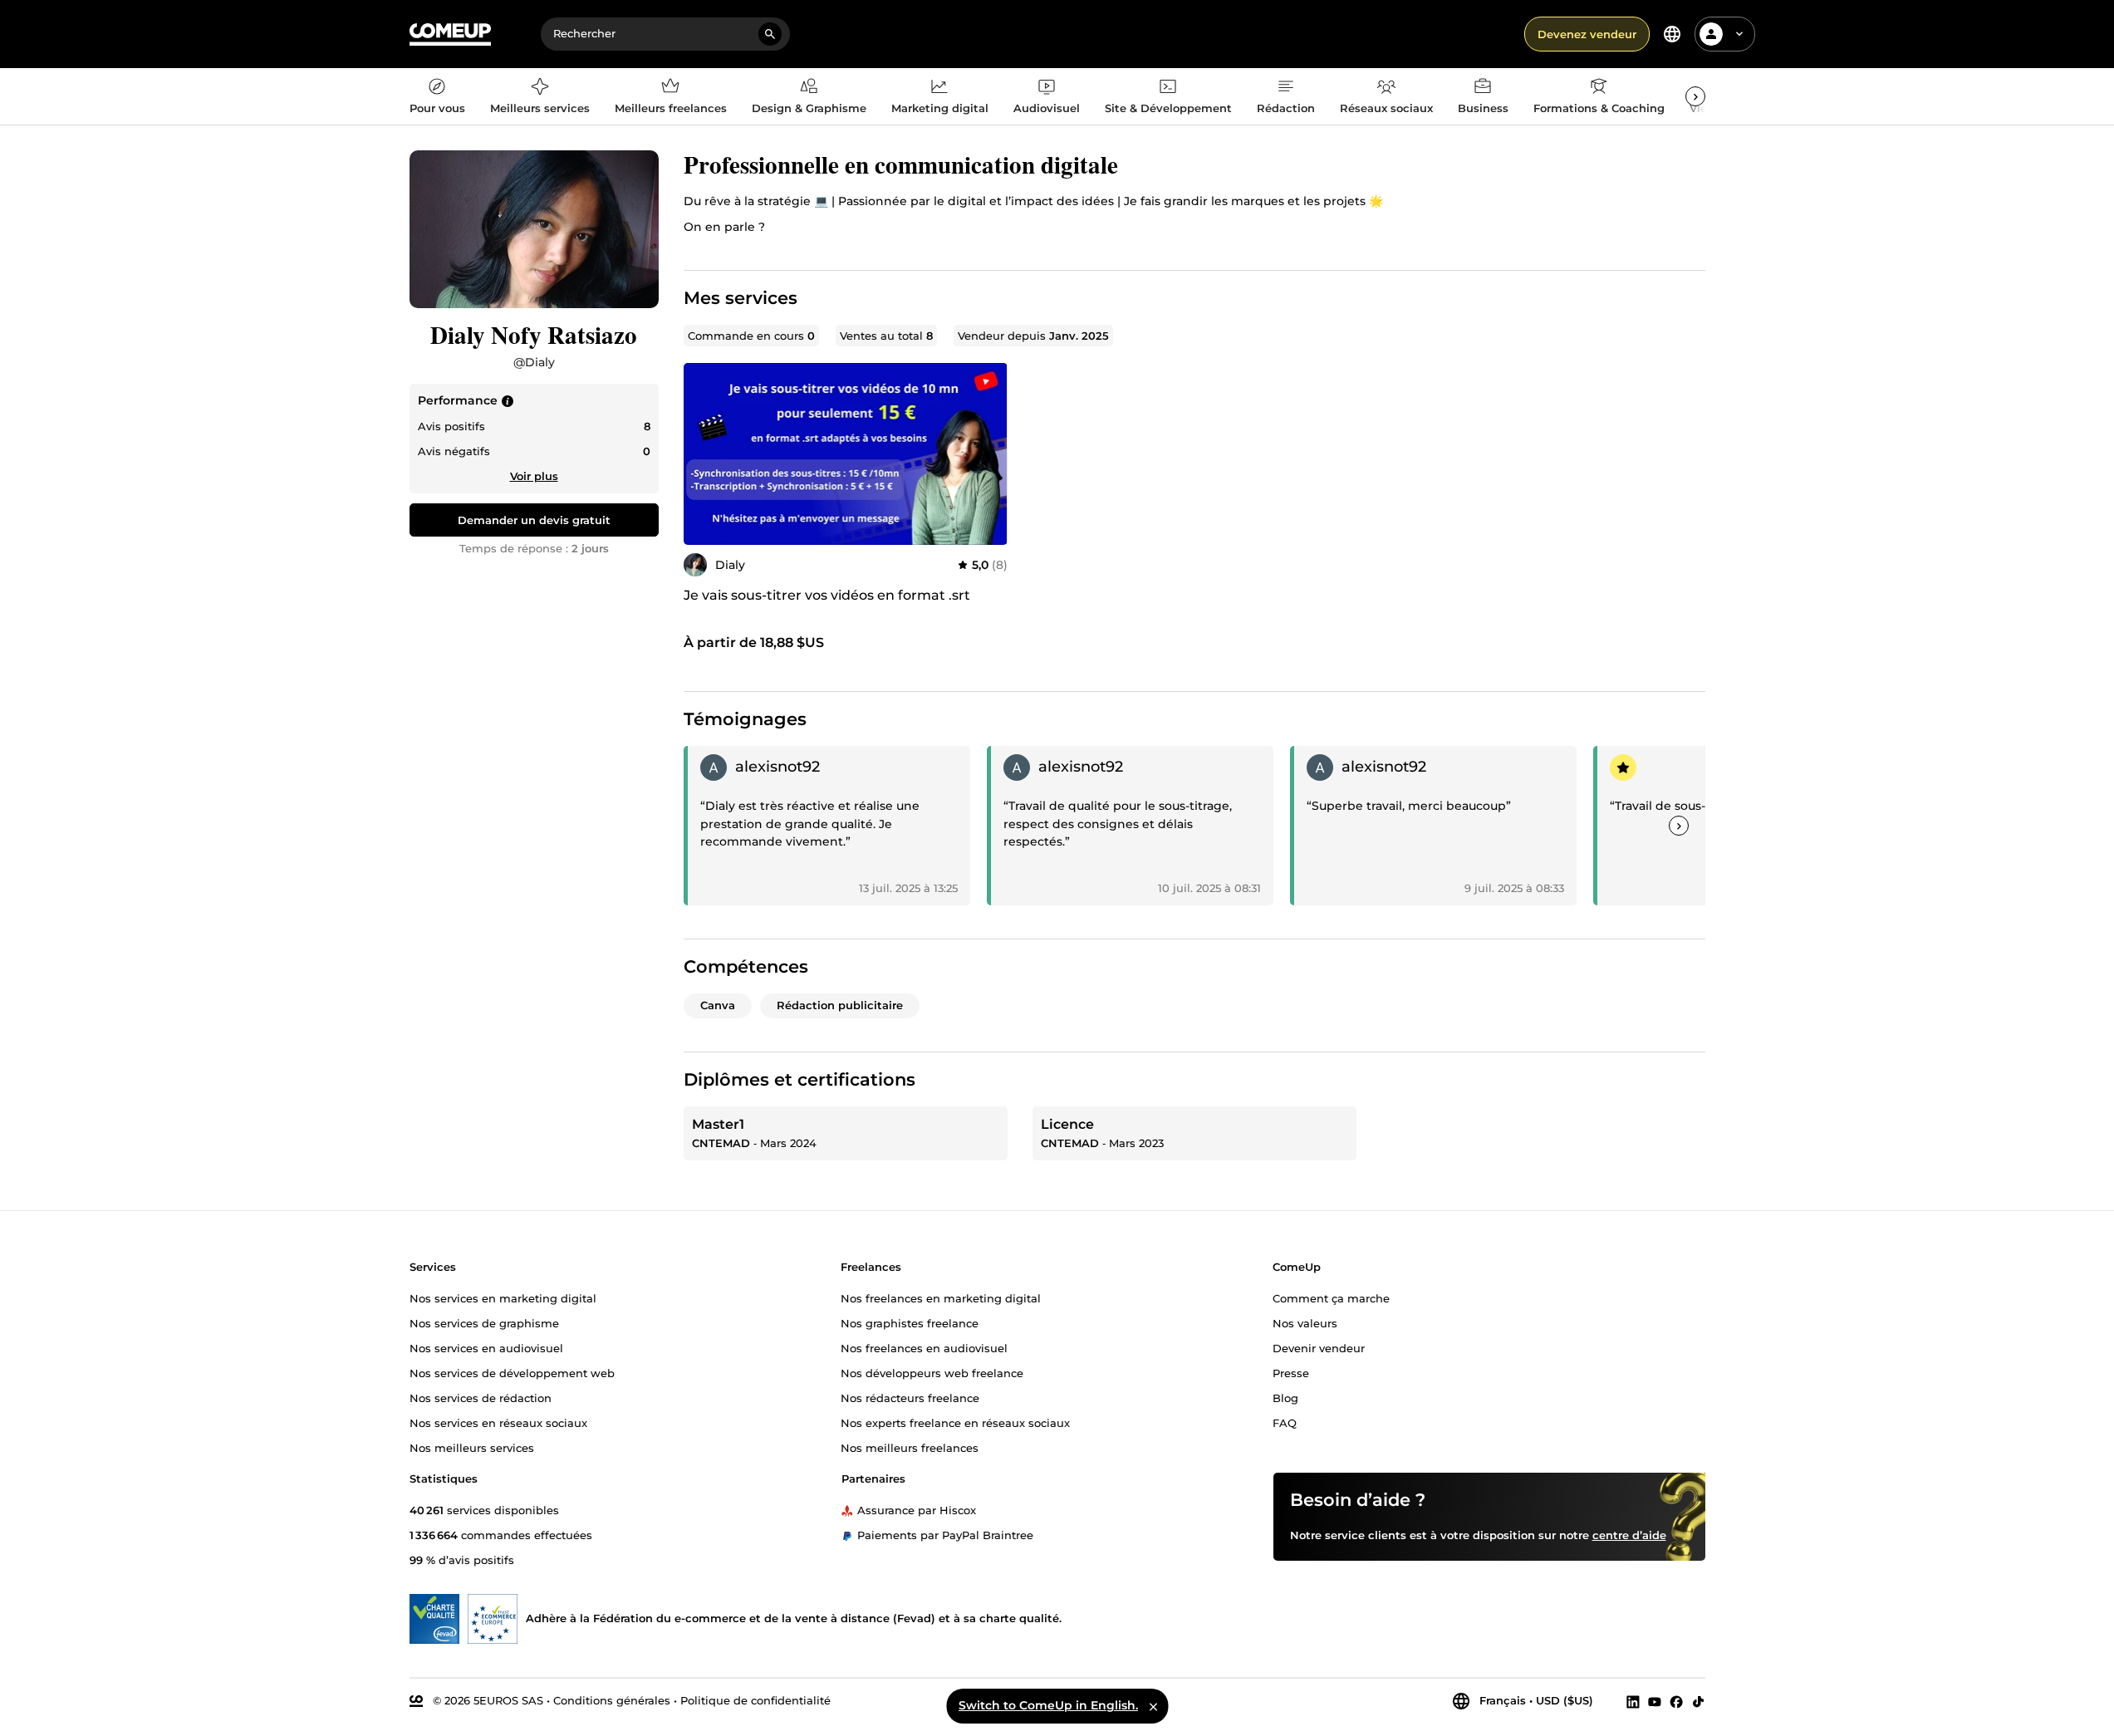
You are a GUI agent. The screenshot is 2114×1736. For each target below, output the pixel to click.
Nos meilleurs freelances (910, 1448)
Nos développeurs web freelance (932, 1373)
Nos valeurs (1305, 1323)
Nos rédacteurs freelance (910, 1398)
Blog (1285, 1398)
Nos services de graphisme (484, 1323)
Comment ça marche (1331, 1298)
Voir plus (534, 476)
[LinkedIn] (1633, 1701)
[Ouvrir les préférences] (1672, 34)
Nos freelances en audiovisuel (924, 1348)
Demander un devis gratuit (534, 520)
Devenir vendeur (1319, 1348)
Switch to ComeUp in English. (1048, 1705)
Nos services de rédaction (481, 1398)
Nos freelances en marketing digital (941, 1298)
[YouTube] (1655, 1701)
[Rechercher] (770, 34)
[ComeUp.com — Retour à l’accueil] (450, 34)
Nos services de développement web (512, 1373)
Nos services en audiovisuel (486, 1348)
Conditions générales (612, 1700)
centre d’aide (1629, 1535)
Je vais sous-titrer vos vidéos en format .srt (827, 595)
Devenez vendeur (1587, 34)
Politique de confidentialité (755, 1700)
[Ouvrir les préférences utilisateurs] (1739, 34)
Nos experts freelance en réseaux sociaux (955, 1423)
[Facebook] (1676, 1701)
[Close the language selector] (1153, 1706)
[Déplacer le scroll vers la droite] (1695, 96)
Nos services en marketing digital (503, 1298)
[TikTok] (1698, 1701)
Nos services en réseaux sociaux (498, 1423)
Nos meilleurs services (472, 1448)
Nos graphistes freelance (910, 1323)
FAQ (1285, 1423)
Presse (1291, 1373)
